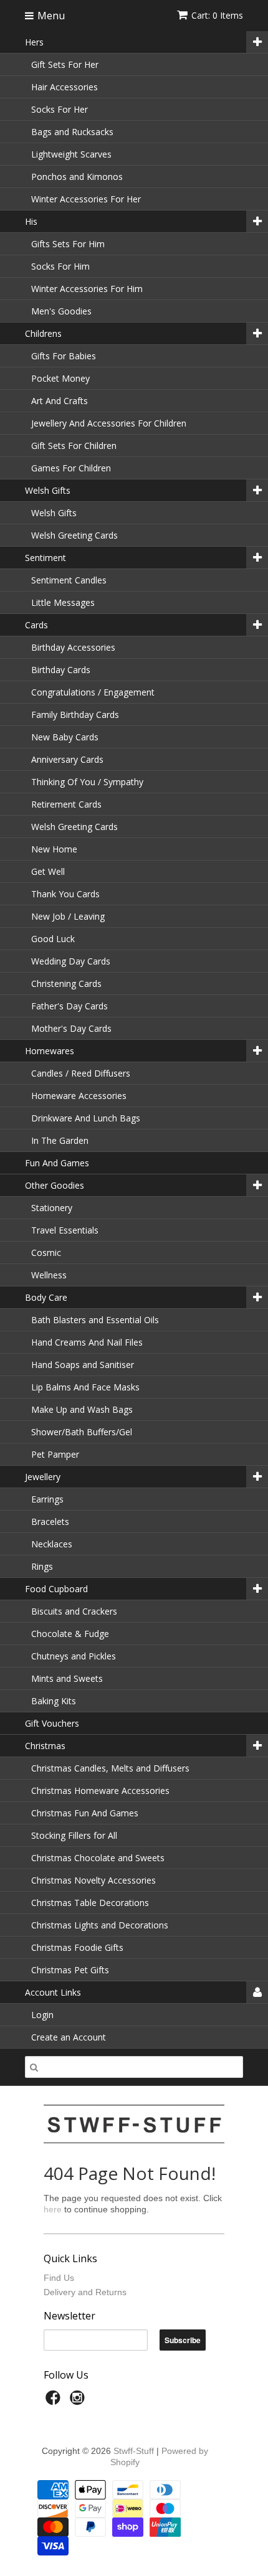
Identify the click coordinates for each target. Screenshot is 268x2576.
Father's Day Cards (69, 1006)
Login (42, 2015)
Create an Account (69, 2037)
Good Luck (53, 939)
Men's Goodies (61, 311)
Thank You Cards (65, 894)
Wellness (49, 1275)
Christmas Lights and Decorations (100, 1925)
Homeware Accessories (79, 1096)
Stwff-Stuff (134, 2451)
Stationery (52, 1208)
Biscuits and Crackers (74, 1611)
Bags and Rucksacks (72, 132)
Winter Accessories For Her (86, 199)
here (53, 2209)
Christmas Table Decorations (90, 1903)
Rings (42, 1566)
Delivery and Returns (85, 2292)
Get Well (48, 871)
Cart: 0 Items (217, 15)
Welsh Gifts (54, 513)
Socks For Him (60, 266)
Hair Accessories (65, 87)
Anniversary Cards (67, 759)
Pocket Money (60, 378)
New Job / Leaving (68, 916)
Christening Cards (66, 984)
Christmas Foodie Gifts (77, 1947)
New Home (54, 849)
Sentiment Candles (69, 580)
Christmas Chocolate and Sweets (98, 1858)
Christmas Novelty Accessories (93, 1880)
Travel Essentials (65, 1230)
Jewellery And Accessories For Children (109, 423)
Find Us (59, 2278)
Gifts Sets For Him (68, 244)
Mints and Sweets (67, 1678)
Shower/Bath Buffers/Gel (82, 1432)
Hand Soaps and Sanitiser (83, 1365)
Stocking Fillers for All (74, 1835)
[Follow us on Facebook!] (55, 2401)
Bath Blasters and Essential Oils (95, 1320)
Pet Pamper (55, 1454)
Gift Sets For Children (74, 446)
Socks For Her (60, 109)
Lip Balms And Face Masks (85, 1387)
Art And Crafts (60, 401)
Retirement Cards (66, 804)
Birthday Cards (61, 670)
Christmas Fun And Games (85, 1813)
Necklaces (52, 1544)
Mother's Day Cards (71, 1028)
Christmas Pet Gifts (70, 1970)
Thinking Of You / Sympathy (87, 782)
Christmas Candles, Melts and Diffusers (110, 1768)
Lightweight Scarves (71, 154)
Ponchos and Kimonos (77, 177)
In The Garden (60, 1140)
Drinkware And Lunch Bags (86, 1118)
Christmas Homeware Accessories (100, 1790)
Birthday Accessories (73, 647)
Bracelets (50, 1522)
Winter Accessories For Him (87, 289)
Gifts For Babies (64, 356)
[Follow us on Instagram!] (79, 2401)
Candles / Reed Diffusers (81, 1073)
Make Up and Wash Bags (82, 1409)
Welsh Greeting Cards (74, 535)
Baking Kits (54, 1701)
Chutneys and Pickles (74, 1656)
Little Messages (63, 602)
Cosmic (46, 1253)
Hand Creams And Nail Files (87, 1342)
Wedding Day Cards (71, 961)
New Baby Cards (65, 737)
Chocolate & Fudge (70, 1634)
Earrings (47, 1499)
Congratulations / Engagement (93, 692)
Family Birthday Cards (75, 715)
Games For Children (71, 468)
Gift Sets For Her (65, 64)
